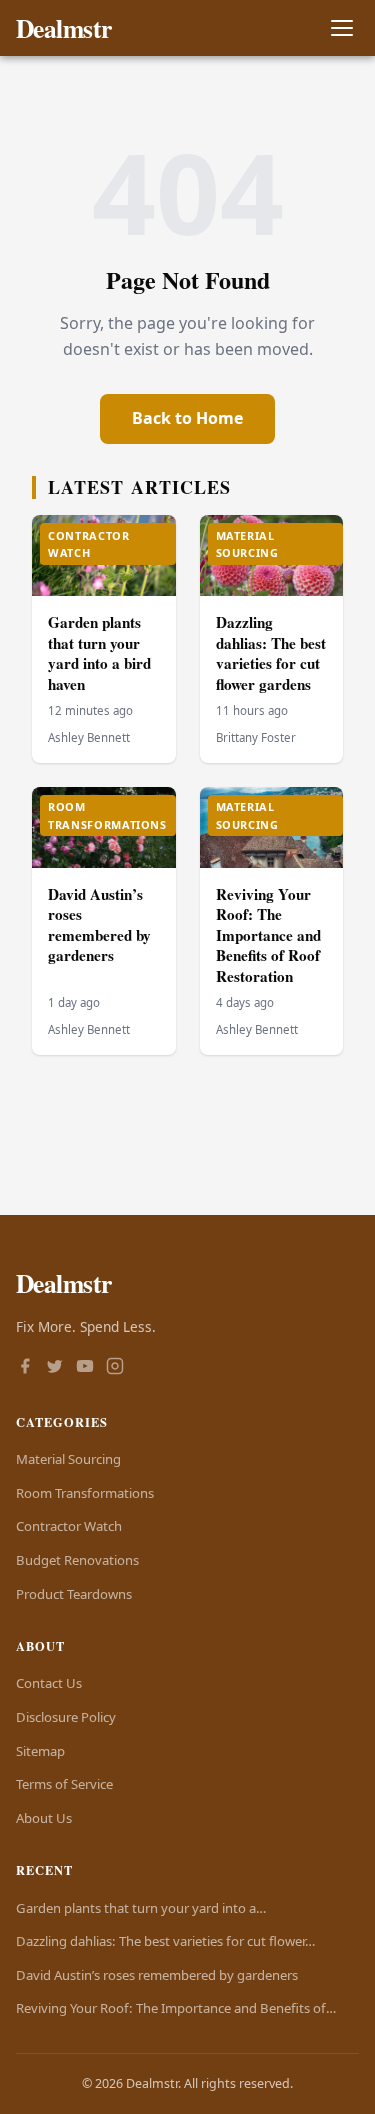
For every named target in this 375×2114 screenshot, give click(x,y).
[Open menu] (341, 28)
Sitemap (40, 1751)
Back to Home (187, 418)
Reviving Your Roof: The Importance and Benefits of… (176, 2008)
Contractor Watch (69, 1526)
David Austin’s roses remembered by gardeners (99, 925)
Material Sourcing (68, 1459)
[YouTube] (85, 1368)
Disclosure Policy (66, 1717)
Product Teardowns (74, 1594)
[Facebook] (25, 1368)
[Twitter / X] (55, 1368)
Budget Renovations (77, 1560)
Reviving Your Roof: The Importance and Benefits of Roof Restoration (268, 935)
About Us (44, 1818)
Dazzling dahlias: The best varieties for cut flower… (165, 1941)
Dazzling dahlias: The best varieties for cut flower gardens (271, 653)
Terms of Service (64, 1784)
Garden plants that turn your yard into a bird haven (99, 653)
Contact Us (49, 1683)
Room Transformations (85, 1493)
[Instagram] (115, 1368)
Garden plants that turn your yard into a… (141, 1908)
